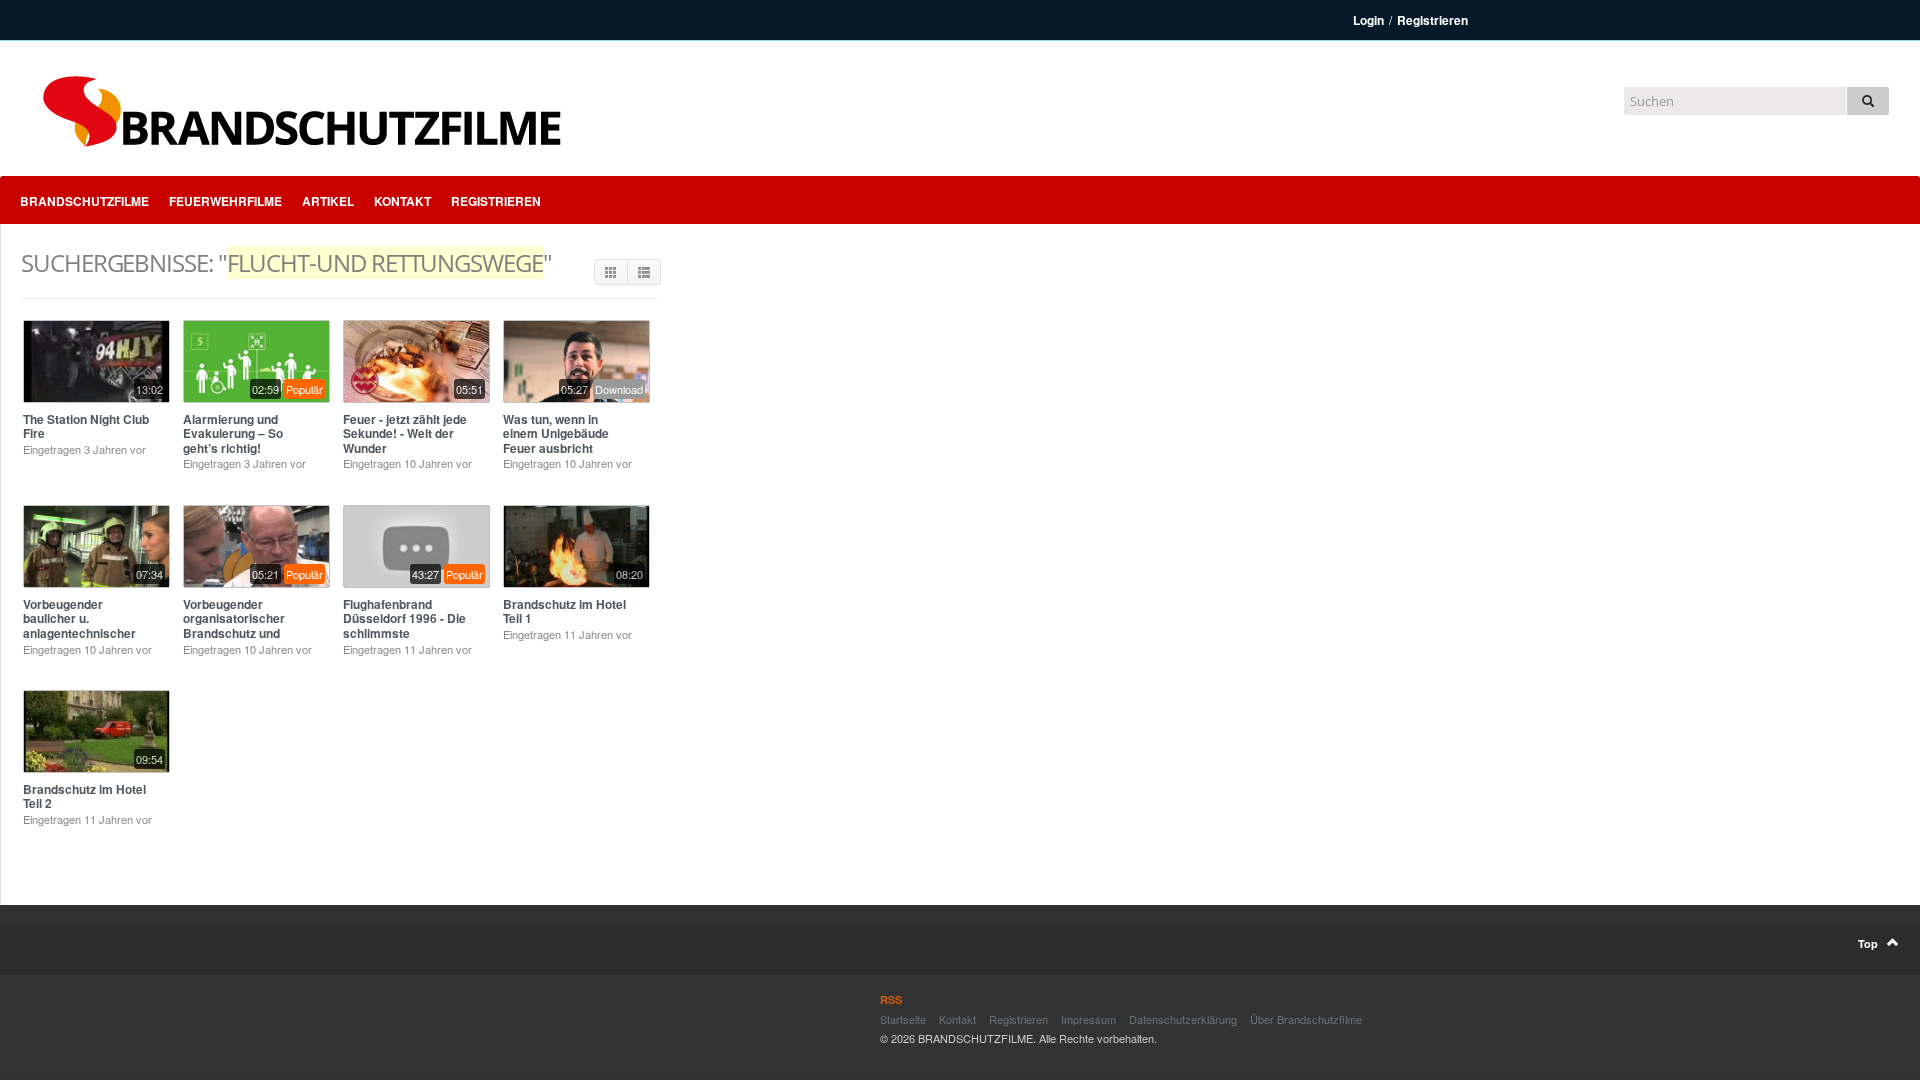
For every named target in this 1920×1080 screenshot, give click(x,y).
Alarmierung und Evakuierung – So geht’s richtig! (233, 433)
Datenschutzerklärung (1183, 1019)
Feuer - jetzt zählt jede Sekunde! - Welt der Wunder (405, 433)
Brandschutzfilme (84, 201)
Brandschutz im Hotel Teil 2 (84, 796)
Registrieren (1432, 20)
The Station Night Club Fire (86, 426)
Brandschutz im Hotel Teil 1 (564, 611)
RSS (891, 999)
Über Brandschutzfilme (1306, 1019)
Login (1368, 20)
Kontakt (402, 201)
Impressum (1088, 1019)
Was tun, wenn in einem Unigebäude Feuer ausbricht (556, 433)
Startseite (903, 1019)
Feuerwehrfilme (225, 201)
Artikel (328, 201)
